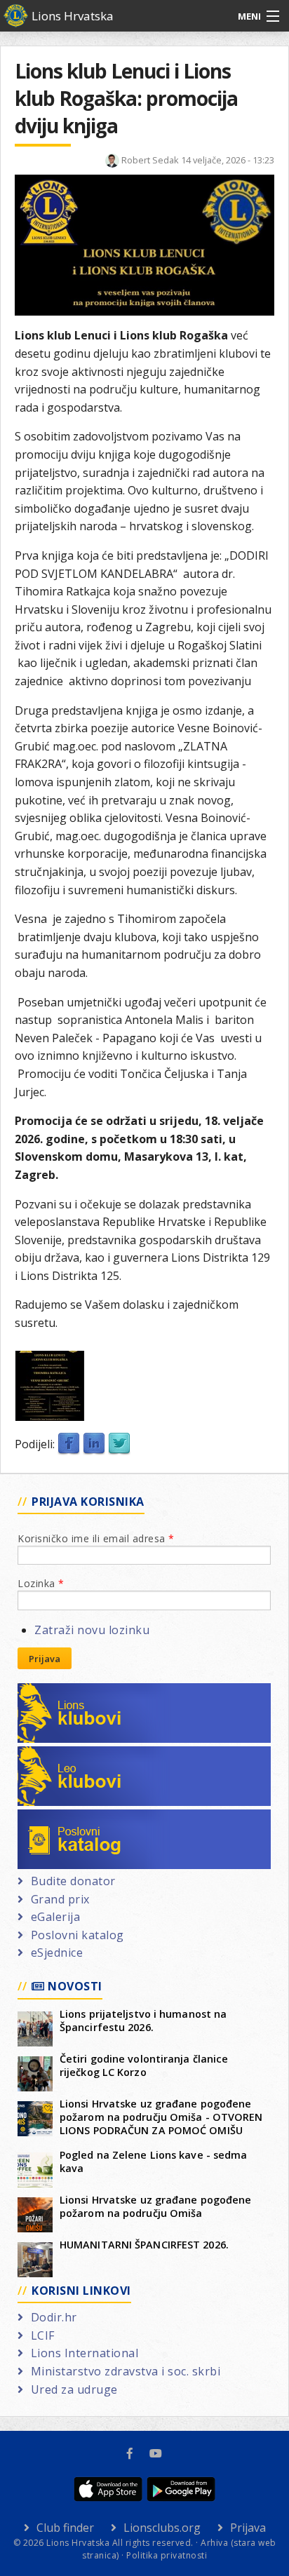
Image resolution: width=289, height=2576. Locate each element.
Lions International (85, 2353)
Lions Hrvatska (73, 16)
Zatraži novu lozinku (92, 1630)
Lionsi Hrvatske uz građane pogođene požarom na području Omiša (156, 2206)
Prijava (45, 1659)
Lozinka (41, 1583)
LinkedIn (94, 1444)
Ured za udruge (74, 2389)
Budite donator (73, 1881)
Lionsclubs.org (162, 2528)
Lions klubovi (68, 1692)
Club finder (65, 2528)
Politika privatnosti (167, 2555)
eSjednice (57, 1953)
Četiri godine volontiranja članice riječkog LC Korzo (144, 2065)
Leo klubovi (63, 1755)
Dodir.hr (54, 2317)
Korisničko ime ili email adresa (96, 1538)
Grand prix (60, 1899)
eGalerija (55, 1917)
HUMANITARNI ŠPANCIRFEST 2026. (144, 2245)
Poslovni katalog (78, 1818)
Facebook (69, 1444)
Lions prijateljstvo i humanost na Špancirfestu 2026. (143, 2021)
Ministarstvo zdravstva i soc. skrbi (126, 2371)
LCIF (43, 2335)
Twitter (119, 1444)
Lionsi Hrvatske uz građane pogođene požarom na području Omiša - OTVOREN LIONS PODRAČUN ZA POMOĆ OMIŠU (161, 2117)
